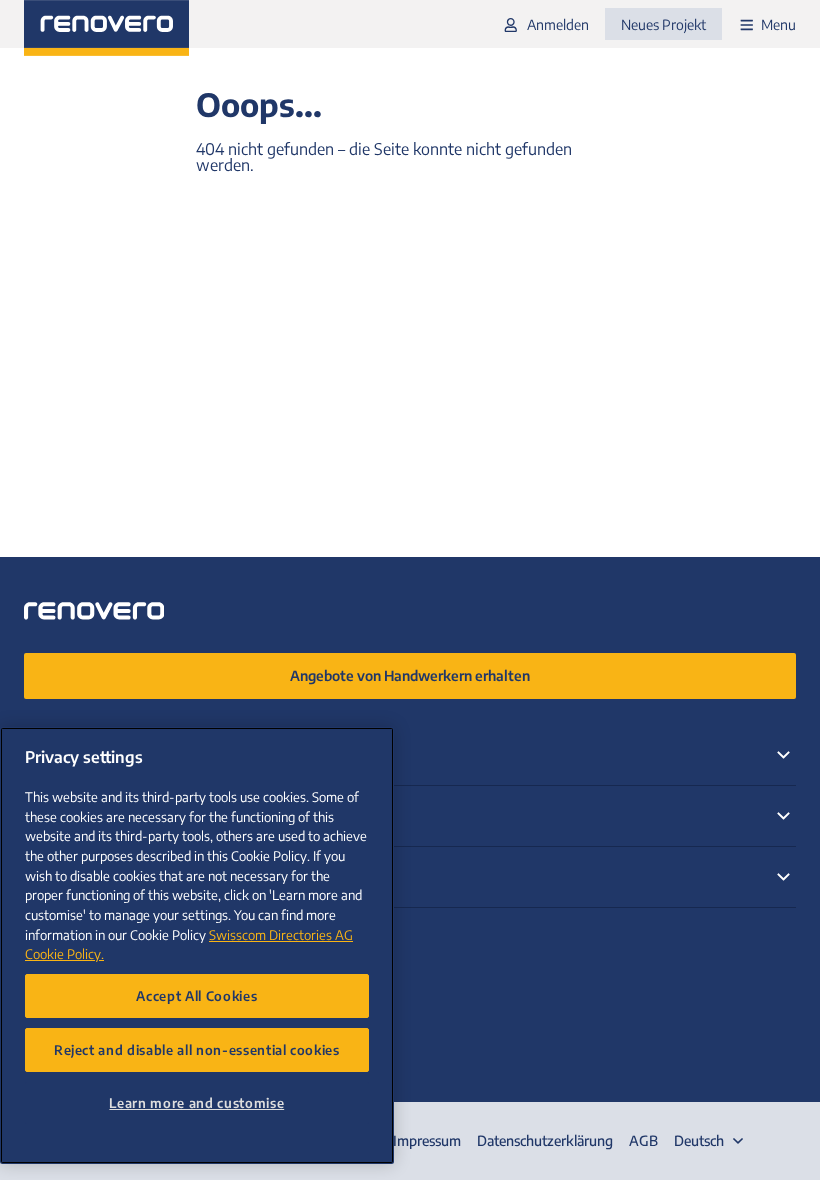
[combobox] (711, 1141)
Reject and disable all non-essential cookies (197, 1049)
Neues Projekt (663, 24)
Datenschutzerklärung (545, 1140)
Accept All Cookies (196, 995)
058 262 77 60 (78, 940)
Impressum (427, 1140)
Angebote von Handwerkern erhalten (410, 675)
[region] (197, 945)
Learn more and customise (196, 1102)
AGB (643, 1140)
